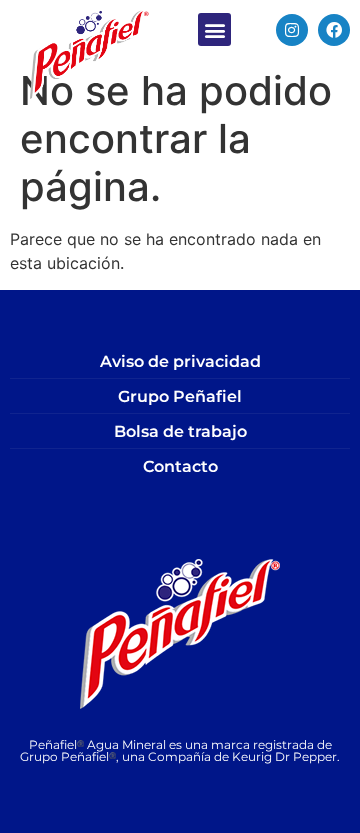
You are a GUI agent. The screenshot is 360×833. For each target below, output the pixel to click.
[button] (214, 29)
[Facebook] (334, 30)
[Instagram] (292, 30)
